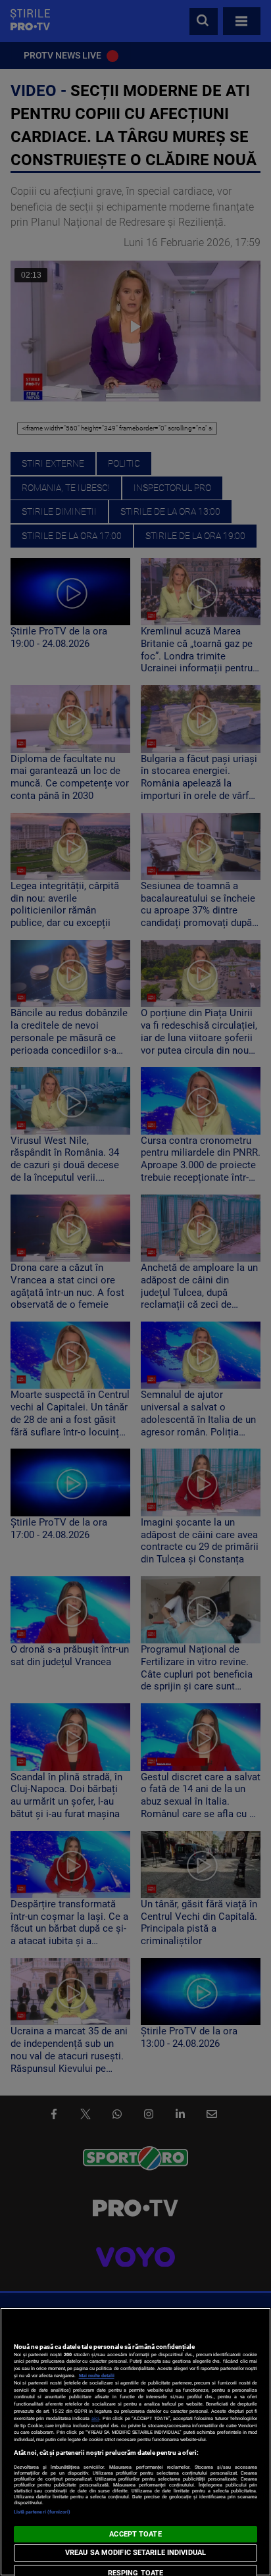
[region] (135, 2442)
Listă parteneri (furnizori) (42, 2512)
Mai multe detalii (97, 2376)
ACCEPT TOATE (135, 2534)
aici (95, 2418)
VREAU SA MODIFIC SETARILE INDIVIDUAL (135, 2553)
